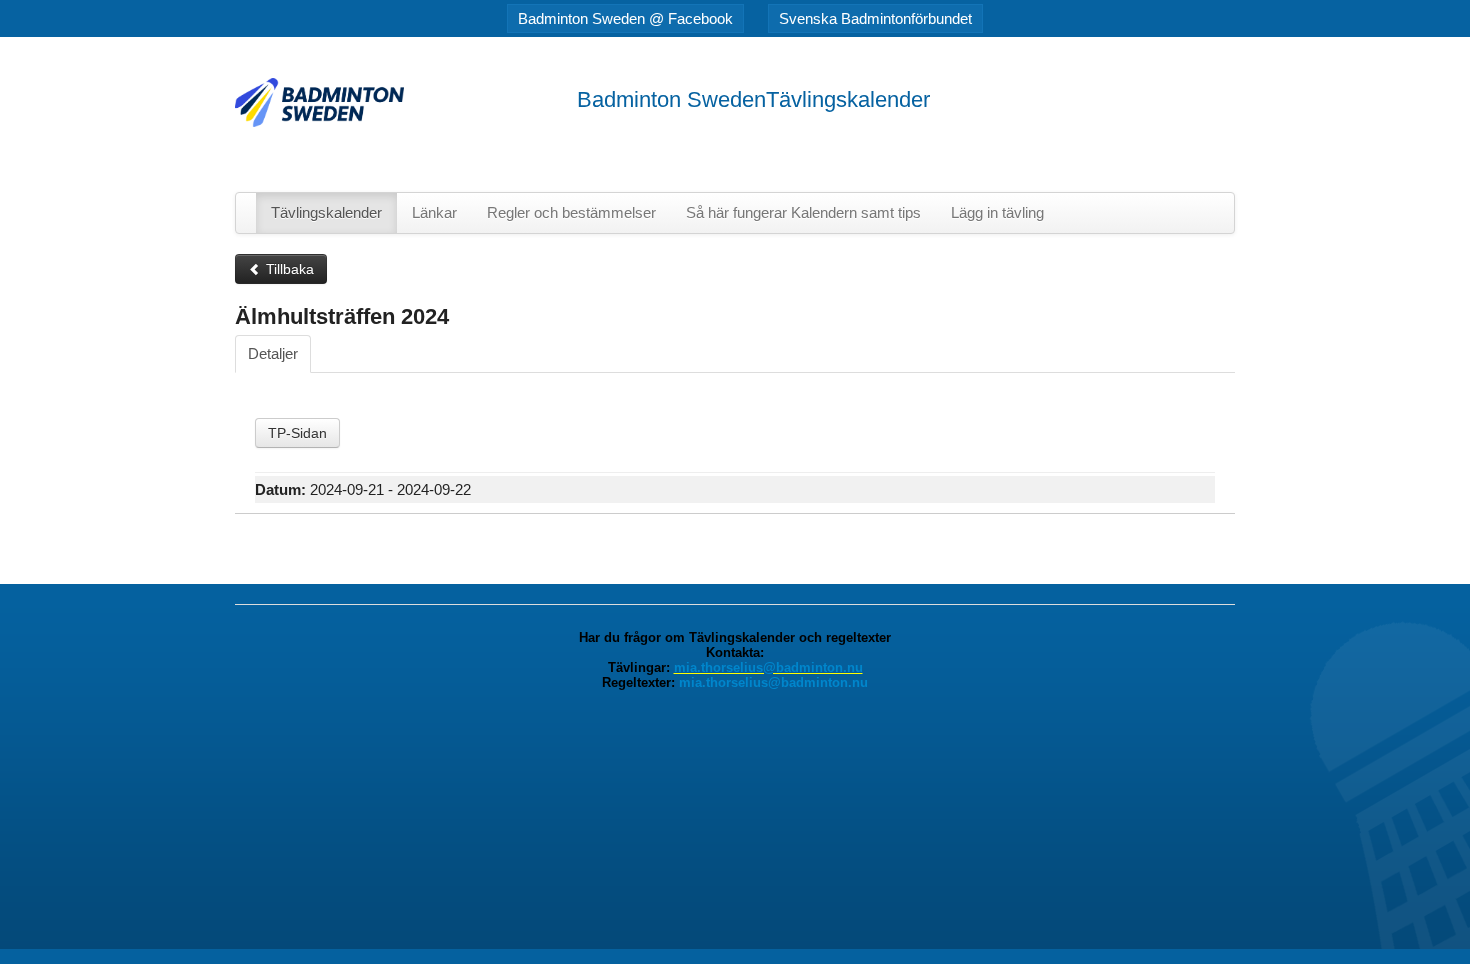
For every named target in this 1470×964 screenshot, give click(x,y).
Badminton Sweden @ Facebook (625, 18)
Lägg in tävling (997, 212)
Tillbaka (288, 269)
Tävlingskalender (326, 212)
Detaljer (273, 353)
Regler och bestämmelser (571, 212)
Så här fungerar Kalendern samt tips (803, 212)
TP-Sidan (297, 433)
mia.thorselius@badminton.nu (768, 667)
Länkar (434, 212)
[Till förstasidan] (319, 102)
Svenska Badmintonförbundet (875, 18)
